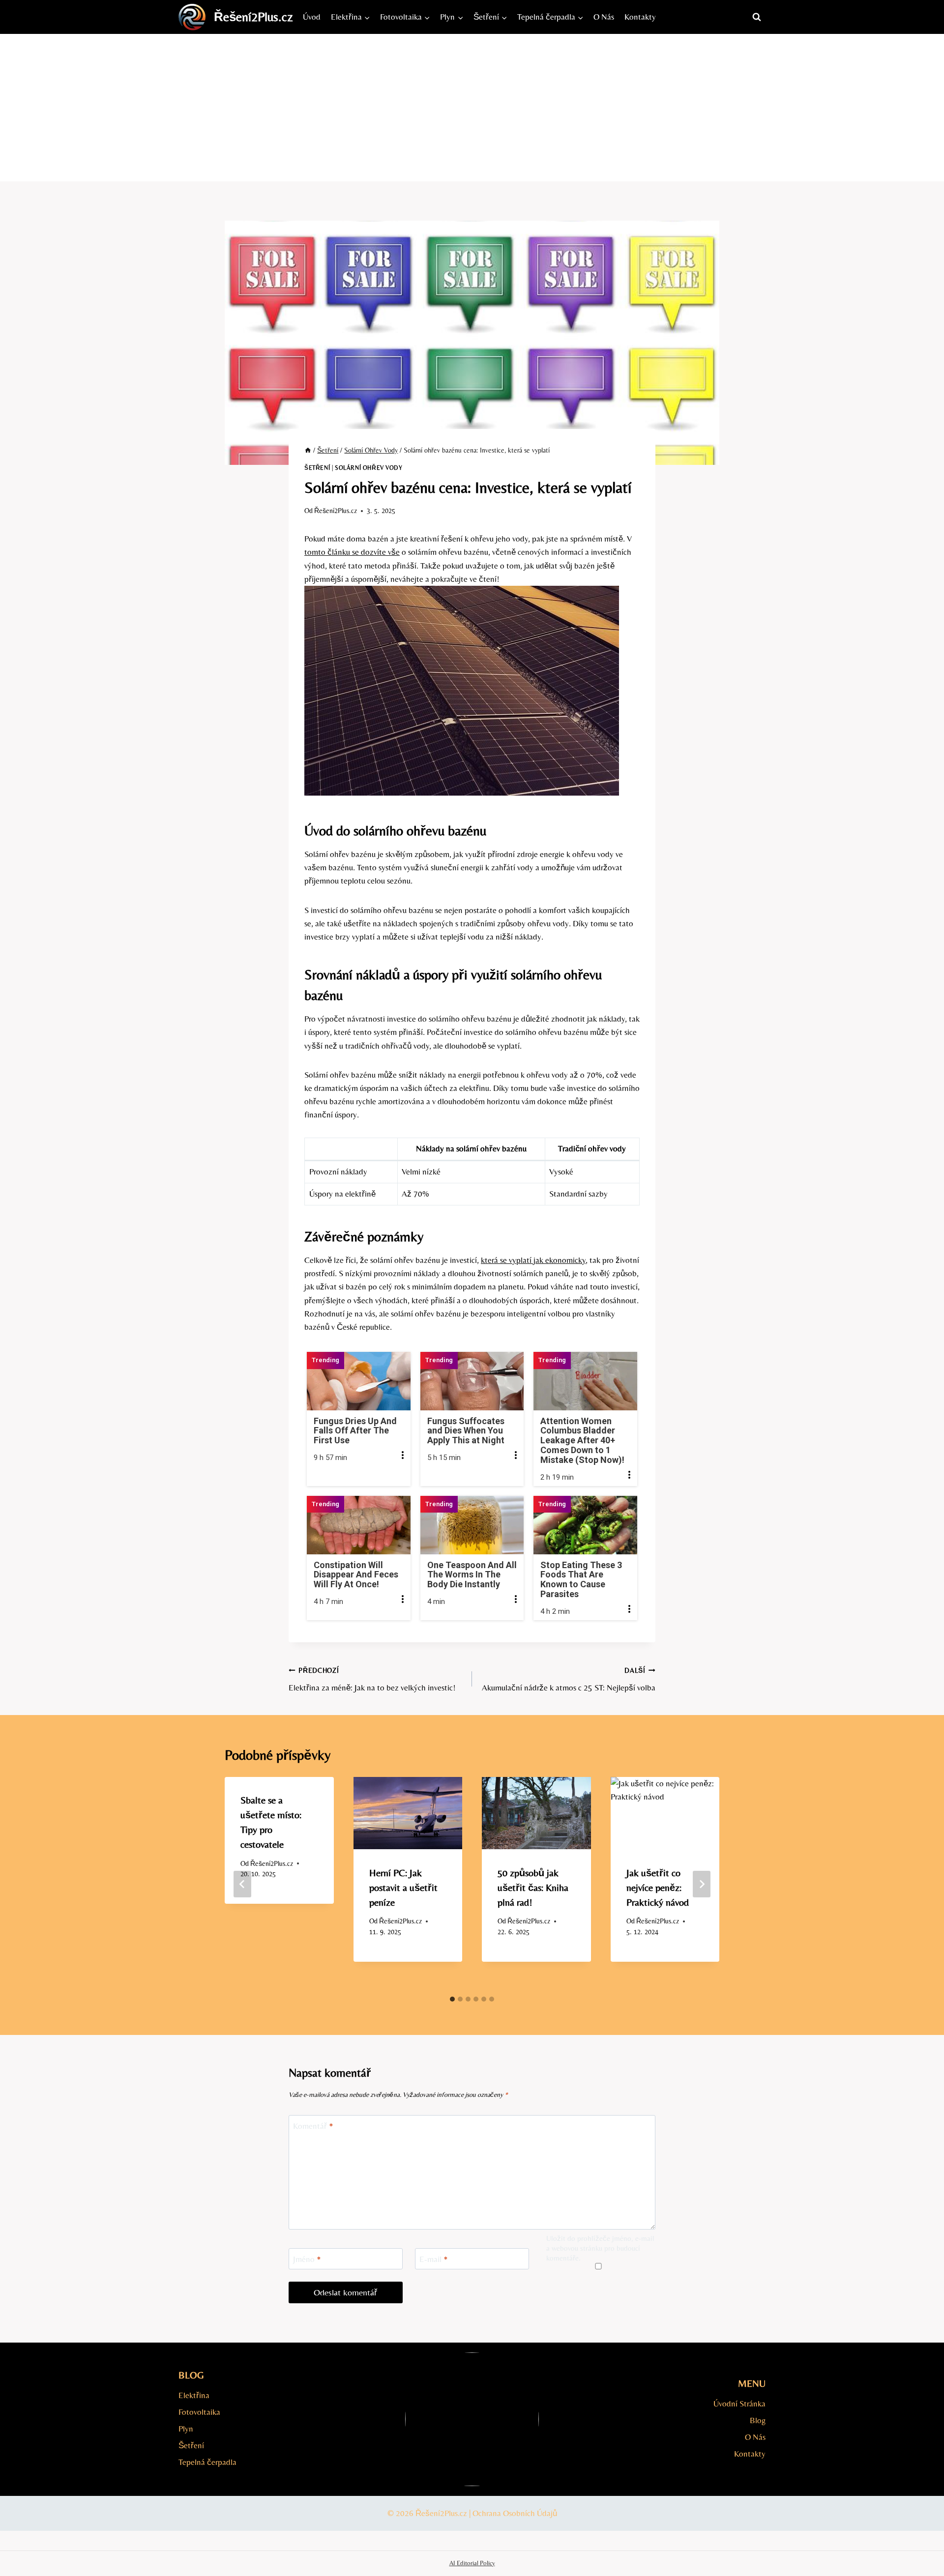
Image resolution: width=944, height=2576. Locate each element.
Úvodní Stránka (739, 2404)
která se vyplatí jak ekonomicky (533, 1260)
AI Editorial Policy (472, 2563)
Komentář (313, 2126)
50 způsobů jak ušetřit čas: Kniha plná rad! (533, 1887)
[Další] (702, 1884)
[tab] (452, 1999)
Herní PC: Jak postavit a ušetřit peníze (403, 1887)
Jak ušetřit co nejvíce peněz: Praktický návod (658, 1887)
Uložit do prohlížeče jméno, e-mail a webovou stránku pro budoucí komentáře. (600, 2248)
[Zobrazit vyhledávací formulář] (757, 17)
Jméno (307, 2259)
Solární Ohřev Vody (369, 468)
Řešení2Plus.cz (336, 511)
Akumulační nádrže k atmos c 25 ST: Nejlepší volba (569, 1679)
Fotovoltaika (199, 2412)
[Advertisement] (472, 108)
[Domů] (308, 450)
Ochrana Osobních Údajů (515, 2513)
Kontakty (640, 17)
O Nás (604, 17)
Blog (758, 2420)
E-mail (434, 2259)
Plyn (186, 2429)
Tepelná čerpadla (207, 2462)
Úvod (312, 17)
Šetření (317, 468)
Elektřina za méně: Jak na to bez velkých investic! (372, 1679)
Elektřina (194, 2395)
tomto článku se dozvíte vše (352, 552)
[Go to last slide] (242, 1884)
